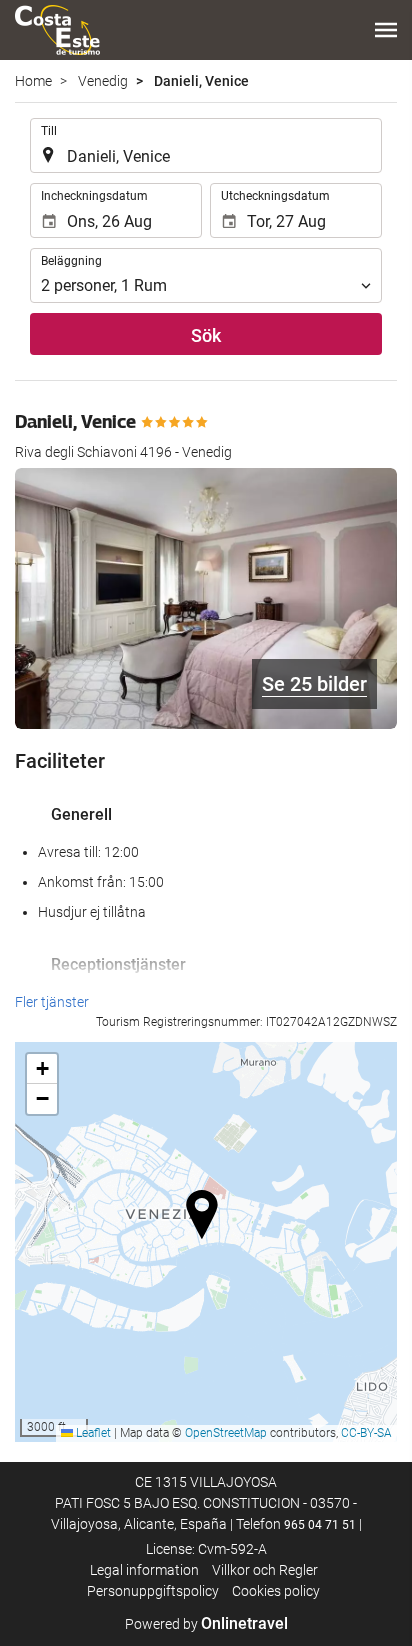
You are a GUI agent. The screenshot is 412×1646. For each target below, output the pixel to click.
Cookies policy (276, 1591)
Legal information (144, 1570)
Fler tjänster (52, 1002)
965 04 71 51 (320, 1525)
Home (33, 81)
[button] (386, 30)
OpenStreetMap (226, 1433)
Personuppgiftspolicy (153, 1591)
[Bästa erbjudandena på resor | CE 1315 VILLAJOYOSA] (57, 30)
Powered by (206, 1624)
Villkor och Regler (265, 1570)
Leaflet (92, 1433)
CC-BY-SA (366, 1433)
